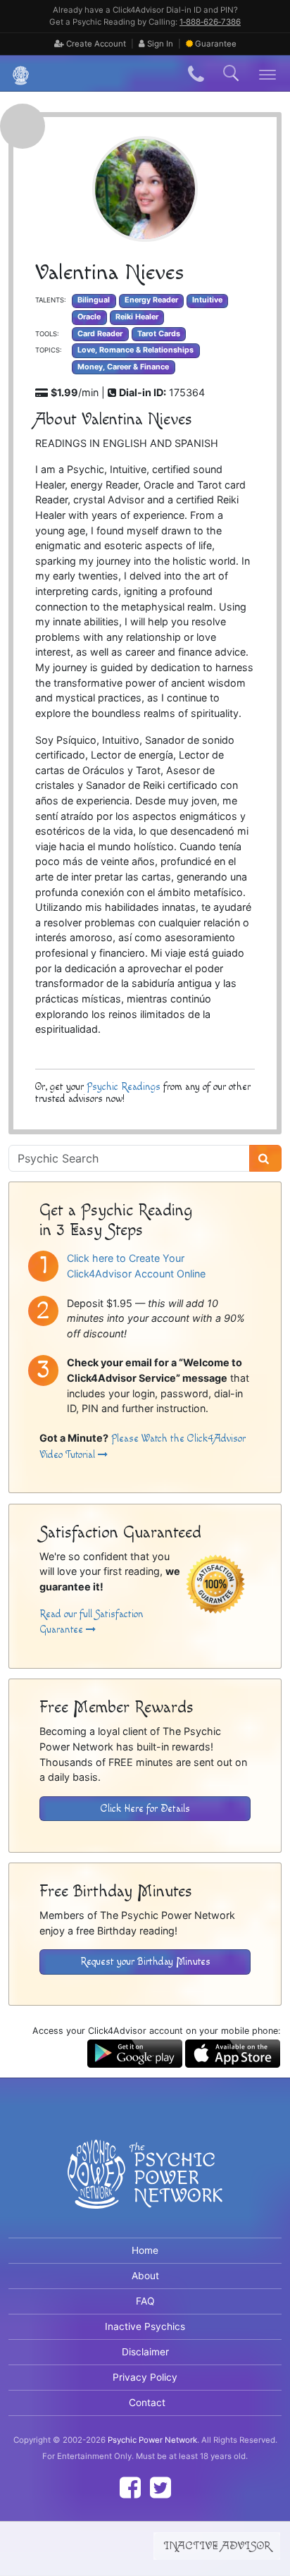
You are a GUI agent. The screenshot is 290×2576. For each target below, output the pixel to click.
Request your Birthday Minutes (145, 1962)
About (145, 2276)
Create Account (95, 44)
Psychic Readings (124, 1087)
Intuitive (207, 300)
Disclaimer (145, 2352)
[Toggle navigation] (268, 74)
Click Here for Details (145, 1809)
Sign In (159, 44)
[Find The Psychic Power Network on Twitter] (160, 2488)
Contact (147, 2403)
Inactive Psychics (145, 2326)
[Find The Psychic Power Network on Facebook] (130, 2488)
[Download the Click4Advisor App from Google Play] (135, 2053)
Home (145, 2250)
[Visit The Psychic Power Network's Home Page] (145, 2185)
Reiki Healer (137, 317)
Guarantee (216, 44)
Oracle (89, 317)
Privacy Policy (145, 2377)
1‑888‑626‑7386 (210, 22)
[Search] (265, 1158)
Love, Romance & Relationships (135, 350)
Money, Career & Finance (123, 367)
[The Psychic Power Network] (15, 74)
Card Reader (100, 334)
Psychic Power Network (152, 2440)
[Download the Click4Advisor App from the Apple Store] (233, 2053)
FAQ (145, 2301)
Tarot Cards (159, 334)
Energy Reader (151, 300)
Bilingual (94, 300)
